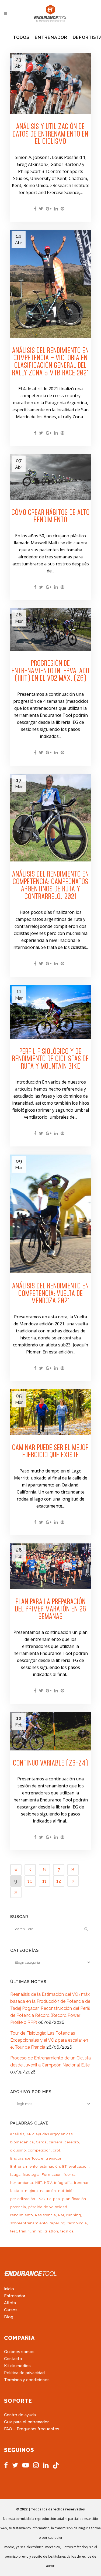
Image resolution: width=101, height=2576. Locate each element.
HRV (48, 2183)
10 (30, 1881)
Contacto (13, 2359)
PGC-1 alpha (49, 2199)
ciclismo (18, 2150)
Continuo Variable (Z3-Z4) (50, 1763)
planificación (74, 2199)
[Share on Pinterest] (62, 209)
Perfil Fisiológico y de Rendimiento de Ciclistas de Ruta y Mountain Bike (50, 1059)
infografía (63, 2183)
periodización (23, 2199)
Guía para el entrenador (26, 2422)
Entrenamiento (24, 2166)
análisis (17, 2134)
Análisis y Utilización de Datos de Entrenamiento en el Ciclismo (50, 134)
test (14, 2231)
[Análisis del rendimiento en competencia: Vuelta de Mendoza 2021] (51, 1214)
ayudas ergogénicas (54, 2134)
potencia (18, 2207)
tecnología (77, 2223)
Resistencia (46, 2215)
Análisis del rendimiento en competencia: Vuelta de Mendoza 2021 (50, 1293)
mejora (32, 2191)
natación (48, 2191)
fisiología (31, 2175)
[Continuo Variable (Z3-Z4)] (51, 1731)
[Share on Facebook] (35, 209)
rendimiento (22, 2215)
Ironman (82, 2183)
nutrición (67, 2191)
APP (30, 2134)
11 (44, 1881)
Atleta (10, 2303)
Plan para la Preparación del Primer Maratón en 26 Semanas (51, 1609)
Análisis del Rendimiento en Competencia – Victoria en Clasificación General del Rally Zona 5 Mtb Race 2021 (50, 362)
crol (57, 2150)
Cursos (11, 2310)
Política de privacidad (24, 2373)
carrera (56, 2142)
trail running (31, 2231)
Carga (41, 2142)
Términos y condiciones (27, 2380)
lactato (17, 2191)
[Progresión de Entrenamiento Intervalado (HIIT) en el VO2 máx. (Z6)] (51, 629)
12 (59, 1881)
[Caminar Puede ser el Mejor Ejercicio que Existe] (51, 1412)
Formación (52, 2175)
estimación (50, 2166)
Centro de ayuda (20, 2415)
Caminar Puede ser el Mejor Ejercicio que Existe (50, 1451)
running (74, 2215)
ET (64, 2166)
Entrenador (15, 2296)
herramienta (22, 2183)
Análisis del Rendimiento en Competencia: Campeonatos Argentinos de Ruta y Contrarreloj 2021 (50, 885)
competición (39, 2150)
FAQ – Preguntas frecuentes (32, 2429)
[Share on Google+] (49, 209)
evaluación (79, 2166)
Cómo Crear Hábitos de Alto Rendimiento (51, 516)
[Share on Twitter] (41, 209)
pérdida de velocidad (48, 2207)
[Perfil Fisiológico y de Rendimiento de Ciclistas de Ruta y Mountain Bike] (51, 1012)
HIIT (39, 2183)
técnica (67, 2231)
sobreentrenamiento (29, 2223)
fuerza (70, 2175)
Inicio (9, 2289)
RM (61, 2215)
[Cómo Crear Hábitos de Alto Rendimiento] (51, 477)
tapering (58, 2223)
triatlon (51, 2231)
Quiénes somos (19, 2352)
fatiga (15, 2175)
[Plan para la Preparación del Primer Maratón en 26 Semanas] (51, 1566)
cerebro (72, 2142)
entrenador (51, 2158)
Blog (9, 2317)
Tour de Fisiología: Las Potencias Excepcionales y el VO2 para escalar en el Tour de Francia (49, 2040)
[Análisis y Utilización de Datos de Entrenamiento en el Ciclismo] (51, 84)
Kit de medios (17, 2366)
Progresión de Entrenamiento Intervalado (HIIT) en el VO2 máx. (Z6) (50, 671)
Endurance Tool (25, 2158)
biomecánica (22, 2142)
